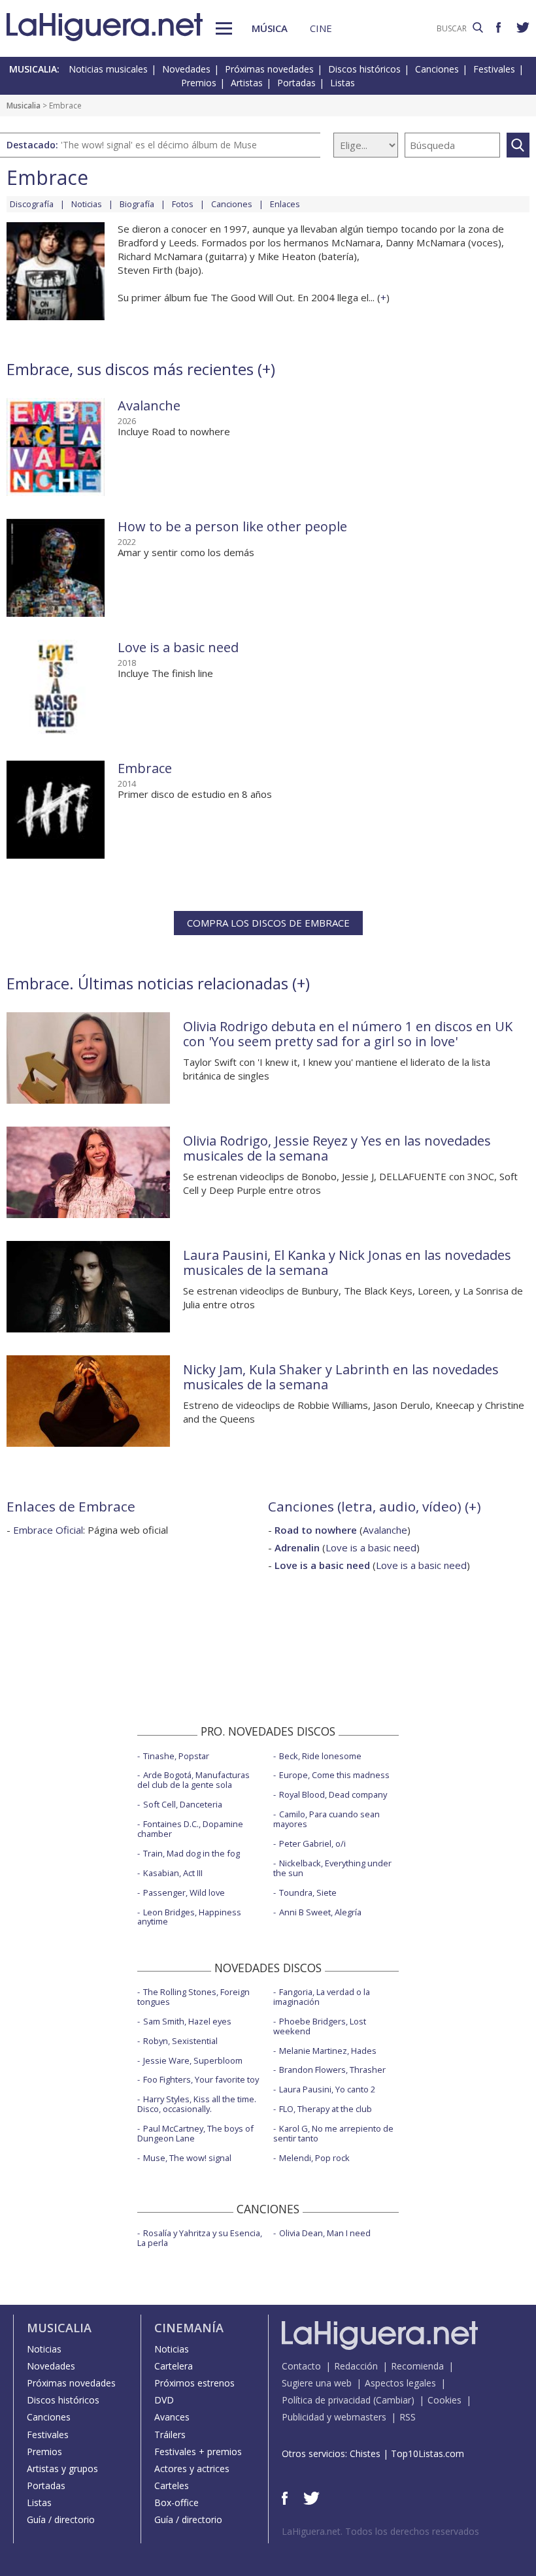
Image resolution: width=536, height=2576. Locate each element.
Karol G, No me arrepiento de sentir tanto (333, 2133)
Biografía (137, 204)
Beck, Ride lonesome (320, 1756)
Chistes (365, 2453)
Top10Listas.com (427, 2453)
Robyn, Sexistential (180, 2041)
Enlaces (285, 204)
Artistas (247, 83)
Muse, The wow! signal (187, 2158)
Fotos (183, 204)
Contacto (301, 2366)
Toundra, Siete (308, 1892)
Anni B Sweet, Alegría (320, 1912)
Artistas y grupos (62, 2469)
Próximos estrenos (194, 2383)
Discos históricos (364, 69)
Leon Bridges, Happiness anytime (189, 1917)
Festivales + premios (198, 2452)
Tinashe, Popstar (176, 1756)
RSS (408, 2417)
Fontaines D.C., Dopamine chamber (190, 1829)
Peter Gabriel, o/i (312, 1843)
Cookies (444, 2400)
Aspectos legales (400, 2383)
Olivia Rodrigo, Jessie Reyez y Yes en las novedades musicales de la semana (337, 1148)
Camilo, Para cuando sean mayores (327, 1819)
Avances (172, 2417)
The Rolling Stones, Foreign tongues (193, 1997)
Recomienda (417, 2366)
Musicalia (24, 106)
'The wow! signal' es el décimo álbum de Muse (159, 145)
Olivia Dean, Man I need (325, 2233)
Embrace (145, 768)
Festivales (494, 69)
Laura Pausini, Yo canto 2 (327, 2089)
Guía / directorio (61, 2519)
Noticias (87, 204)
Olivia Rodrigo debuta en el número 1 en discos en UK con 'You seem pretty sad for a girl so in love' (348, 1034)
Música (270, 28)
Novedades (186, 69)
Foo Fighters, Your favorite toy (201, 2079)
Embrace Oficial (48, 1530)
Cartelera (174, 2366)
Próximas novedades (269, 69)
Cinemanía (189, 2328)
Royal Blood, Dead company (333, 1794)
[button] (224, 28)
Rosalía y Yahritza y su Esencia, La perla (200, 2238)
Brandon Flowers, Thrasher (332, 2070)
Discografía (32, 204)
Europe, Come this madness (334, 1775)
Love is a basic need (178, 647)
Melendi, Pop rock (314, 2158)
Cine (321, 28)
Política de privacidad (326, 2400)
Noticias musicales (108, 69)
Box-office (176, 2502)
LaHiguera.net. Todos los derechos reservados (380, 2531)
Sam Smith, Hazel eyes (187, 2021)
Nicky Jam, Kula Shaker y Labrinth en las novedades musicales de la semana (341, 1377)
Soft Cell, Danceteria (183, 1804)
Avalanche (149, 405)
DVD (164, 2400)
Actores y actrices (192, 2469)
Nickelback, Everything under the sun (332, 1868)
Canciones (437, 69)
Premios (199, 83)
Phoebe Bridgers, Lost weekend (320, 2026)
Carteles (172, 2485)
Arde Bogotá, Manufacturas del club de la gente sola (193, 1780)
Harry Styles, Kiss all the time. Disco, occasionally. (197, 2104)
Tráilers (170, 2435)
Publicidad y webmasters (334, 2417)
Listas (343, 83)
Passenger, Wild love (184, 1892)
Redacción (356, 2366)
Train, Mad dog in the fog (192, 1853)
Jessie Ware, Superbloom (193, 2060)
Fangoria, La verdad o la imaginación (322, 1997)
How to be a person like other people (232, 526)
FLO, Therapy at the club (326, 2109)
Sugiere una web (317, 2383)
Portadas (296, 83)
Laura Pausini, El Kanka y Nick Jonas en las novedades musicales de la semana (347, 1263)
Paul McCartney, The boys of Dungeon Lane (195, 2133)
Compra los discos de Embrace (268, 923)
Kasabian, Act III (173, 1873)
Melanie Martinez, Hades (328, 2051)
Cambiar (394, 2400)
